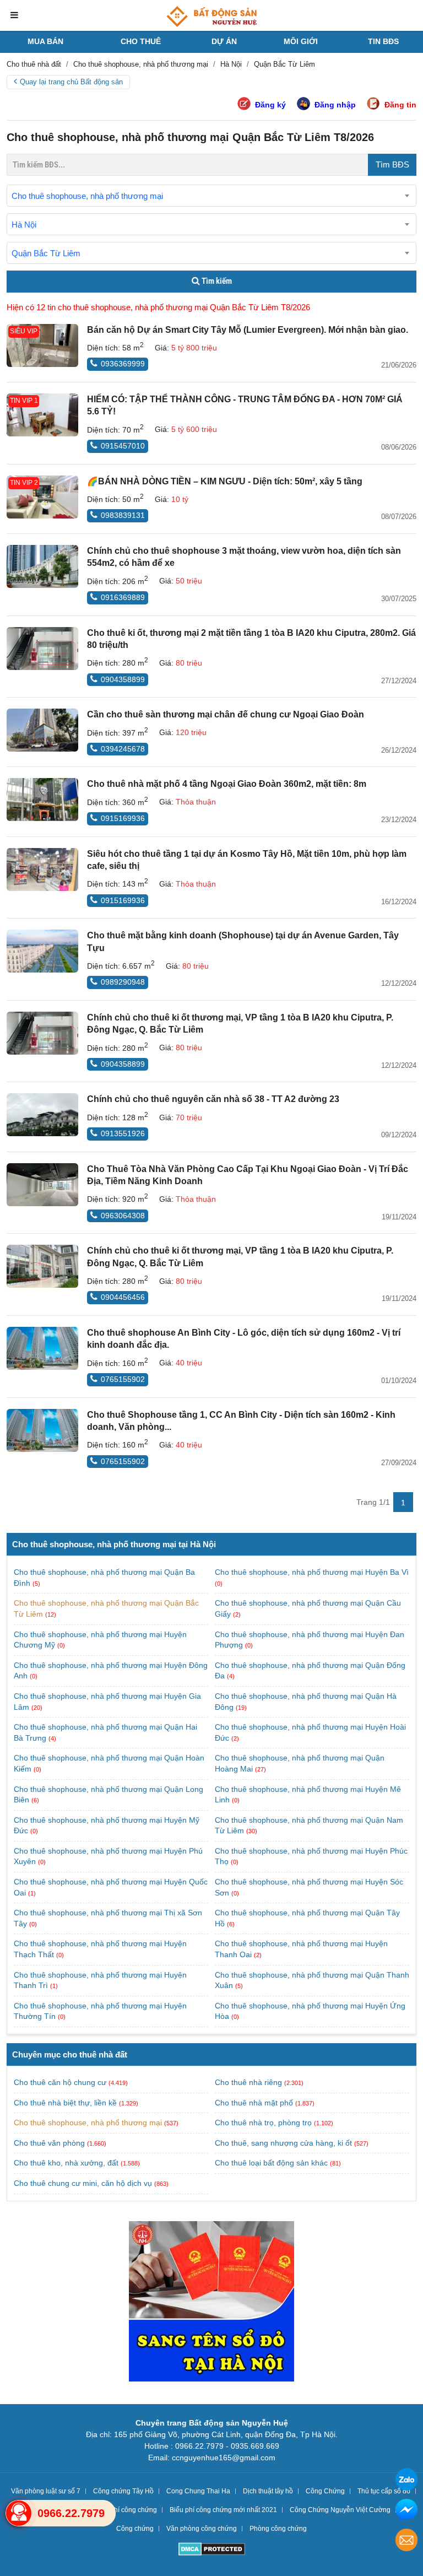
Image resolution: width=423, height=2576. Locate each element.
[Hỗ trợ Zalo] (406, 2481)
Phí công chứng (133, 2510)
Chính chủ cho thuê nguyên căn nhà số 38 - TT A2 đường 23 (213, 1099)
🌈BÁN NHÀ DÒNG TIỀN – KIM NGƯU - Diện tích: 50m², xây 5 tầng (225, 481)
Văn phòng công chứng (202, 2529)
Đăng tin (400, 105)
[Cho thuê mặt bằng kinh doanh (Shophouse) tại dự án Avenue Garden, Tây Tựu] (42, 951)
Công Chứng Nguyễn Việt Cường (340, 2510)
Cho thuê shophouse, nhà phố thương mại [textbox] (87, 196)
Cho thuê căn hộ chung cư (60, 2082)
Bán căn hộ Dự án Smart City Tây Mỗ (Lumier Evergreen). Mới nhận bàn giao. (248, 330)
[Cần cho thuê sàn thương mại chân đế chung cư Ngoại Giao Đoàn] (42, 730)
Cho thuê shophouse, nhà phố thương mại (88, 2123)
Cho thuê (141, 41)
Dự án (224, 41)
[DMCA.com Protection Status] (212, 2550)
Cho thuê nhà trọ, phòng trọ (263, 2123)
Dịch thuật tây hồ (268, 2491)
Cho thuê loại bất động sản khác (271, 2163)
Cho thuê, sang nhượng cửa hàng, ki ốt (283, 2143)
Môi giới (301, 41)
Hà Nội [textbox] (24, 225)
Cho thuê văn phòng (49, 2143)
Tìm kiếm (216, 281)
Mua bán (45, 41)
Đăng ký (270, 105)
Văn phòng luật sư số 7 (46, 2491)
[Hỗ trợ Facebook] (406, 2511)
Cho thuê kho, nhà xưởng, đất (66, 2163)
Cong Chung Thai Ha (198, 2491)
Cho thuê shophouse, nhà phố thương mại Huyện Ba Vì (312, 1572)
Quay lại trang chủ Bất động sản (71, 82)
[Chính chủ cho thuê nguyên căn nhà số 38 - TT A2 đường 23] (42, 1115)
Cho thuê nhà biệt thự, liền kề (65, 2103)
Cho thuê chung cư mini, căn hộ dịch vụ (83, 2183)
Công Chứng (325, 2491)
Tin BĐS (383, 41)
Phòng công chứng (278, 2529)
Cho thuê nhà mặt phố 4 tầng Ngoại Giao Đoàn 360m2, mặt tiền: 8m (227, 784)
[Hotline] (19, 2513)
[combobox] (211, 196)
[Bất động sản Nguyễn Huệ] (211, 17)
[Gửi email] (406, 2542)
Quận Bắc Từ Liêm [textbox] (46, 253)
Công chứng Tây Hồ (123, 2491)
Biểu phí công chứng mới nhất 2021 (223, 2510)
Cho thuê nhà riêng (248, 2082)
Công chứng (135, 2529)
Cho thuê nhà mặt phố (254, 2103)
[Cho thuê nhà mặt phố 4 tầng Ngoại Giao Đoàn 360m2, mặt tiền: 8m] (42, 800)
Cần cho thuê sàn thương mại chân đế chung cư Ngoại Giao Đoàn (226, 714)
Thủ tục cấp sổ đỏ (384, 2491)
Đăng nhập (335, 105)
